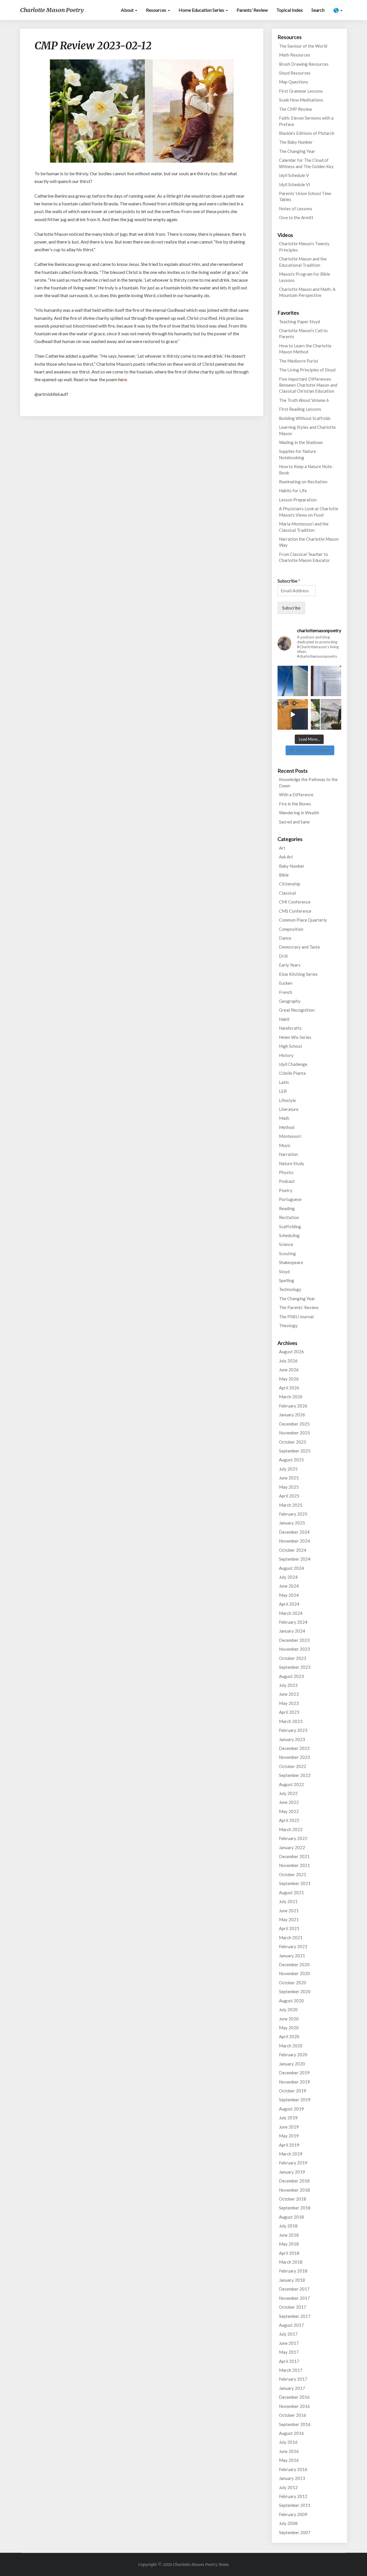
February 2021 (293, 1946)
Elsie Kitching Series (298, 974)
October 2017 (293, 2307)
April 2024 (289, 1604)
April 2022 (289, 1820)
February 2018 (293, 2271)
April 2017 (289, 2361)
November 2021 (294, 1865)
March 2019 (291, 2154)
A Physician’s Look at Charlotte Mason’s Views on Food (309, 512)
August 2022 (291, 1784)
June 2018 (289, 2235)
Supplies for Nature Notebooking (297, 454)
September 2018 (295, 2208)
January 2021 (292, 1956)
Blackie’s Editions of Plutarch (307, 133)
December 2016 (294, 2397)
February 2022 (293, 1838)
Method (287, 1127)
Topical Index (290, 10)
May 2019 (289, 2136)
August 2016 (291, 2433)
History (286, 1055)
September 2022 (295, 1775)
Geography (290, 1001)
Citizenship (290, 884)
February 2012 (293, 2496)
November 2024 (294, 1541)
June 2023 (289, 1694)
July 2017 (288, 2334)
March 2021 (291, 1938)
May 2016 (289, 2460)
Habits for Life (293, 490)
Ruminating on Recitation (303, 482)
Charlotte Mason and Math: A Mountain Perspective (307, 292)
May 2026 (289, 1379)
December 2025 (294, 1424)
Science (286, 1244)
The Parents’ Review (299, 1307)
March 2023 (291, 1721)
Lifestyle (287, 1100)
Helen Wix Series (295, 1037)
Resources (157, 10)
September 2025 (295, 1451)
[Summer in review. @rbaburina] (293, 714)
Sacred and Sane (294, 822)
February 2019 (293, 2163)
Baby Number (292, 866)
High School (290, 1046)
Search (318, 10)
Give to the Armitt (296, 217)
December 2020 (294, 1964)
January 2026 (292, 1415)
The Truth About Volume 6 (304, 400)
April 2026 (289, 1388)
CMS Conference (295, 911)
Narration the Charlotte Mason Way (309, 542)
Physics (286, 1172)
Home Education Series (202, 10)
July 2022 (288, 1793)
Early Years (290, 965)
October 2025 (293, 1442)
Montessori (290, 1136)
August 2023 (291, 1676)
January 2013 (292, 2478)
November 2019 (294, 2082)
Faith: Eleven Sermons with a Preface (306, 121)
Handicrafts (290, 1028)
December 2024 (294, 1532)
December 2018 (294, 2181)
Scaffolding (290, 1226)
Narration (288, 1154)
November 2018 (294, 2190)
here (122, 379)
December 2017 (294, 2289)
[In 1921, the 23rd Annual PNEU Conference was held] (326, 714)
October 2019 (293, 2091)
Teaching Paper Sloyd (299, 322)
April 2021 (289, 1928)
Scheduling (289, 1235)
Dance (285, 938)
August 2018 (291, 2217)
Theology (288, 1325)
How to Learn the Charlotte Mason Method (305, 349)
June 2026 (289, 1370)
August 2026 (291, 1352)
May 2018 (289, 2244)
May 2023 (289, 1703)
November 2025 (294, 1433)
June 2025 (289, 1478)
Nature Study (292, 1163)
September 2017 (295, 2316)
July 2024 (288, 1577)
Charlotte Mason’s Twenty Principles (304, 247)
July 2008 (288, 2523)
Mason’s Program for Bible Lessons (304, 277)
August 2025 (291, 1460)
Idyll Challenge (293, 1064)
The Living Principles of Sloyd (307, 370)
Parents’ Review (252, 10)
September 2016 (295, 2424)
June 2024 (289, 1586)
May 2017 (289, 2352)
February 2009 (293, 2514)
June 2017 (289, 2343)
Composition (291, 929)
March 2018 (291, 2262)
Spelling (287, 1280)
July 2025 (288, 1469)
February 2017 (293, 2379)
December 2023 (294, 1640)
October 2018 (293, 2199)
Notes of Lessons (296, 209)
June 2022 (289, 1802)
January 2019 (292, 2172)
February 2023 (293, 1730)
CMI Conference (295, 902)
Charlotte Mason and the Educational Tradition (303, 262)
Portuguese (290, 1199)
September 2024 (295, 1559)
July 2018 (288, 2226)
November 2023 (294, 1649)
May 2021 (289, 1919)
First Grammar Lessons (301, 91)
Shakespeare (291, 1262)
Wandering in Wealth (299, 813)
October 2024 (293, 1550)
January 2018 (292, 2280)
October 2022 (293, 1766)
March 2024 (291, 1613)
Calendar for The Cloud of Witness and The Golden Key (306, 163)
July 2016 (288, 2442)
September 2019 (295, 2100)
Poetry (286, 1190)
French (286, 992)
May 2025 (289, 1487)
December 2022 (294, 1748)
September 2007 (295, 2532)
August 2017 (291, 2325)
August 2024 (291, 1568)
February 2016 (293, 2469)
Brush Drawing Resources (304, 64)
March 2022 (291, 1829)
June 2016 (289, 2451)
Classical (287, 893)
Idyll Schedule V (294, 175)
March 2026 (291, 1397)
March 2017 (291, 2370)
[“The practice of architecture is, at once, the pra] (293, 681)
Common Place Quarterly (303, 920)
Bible (284, 875)
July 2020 (288, 2010)
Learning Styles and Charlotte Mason (307, 430)
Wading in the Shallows (301, 442)
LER (283, 1091)
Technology (290, 1289)
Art (282, 848)
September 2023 (295, 1667)
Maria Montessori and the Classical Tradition (304, 527)
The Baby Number (296, 142)
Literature (289, 1109)
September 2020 (295, 1991)
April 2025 (289, 1496)
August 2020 (291, 2001)
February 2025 (293, 1514)
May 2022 (289, 1811)
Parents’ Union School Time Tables (305, 196)
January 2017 (292, 2388)
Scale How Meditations (301, 100)
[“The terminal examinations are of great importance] (326, 681)
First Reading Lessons (300, 409)
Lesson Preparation (298, 500)
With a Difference (296, 795)
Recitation (289, 1217)
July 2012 (288, 2487)
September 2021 (295, 1883)
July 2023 (288, 1685)
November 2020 (294, 1973)
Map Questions (294, 82)
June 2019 (289, 2127)
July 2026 (288, 1361)
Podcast (287, 1181)
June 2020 (289, 2019)
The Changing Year (297, 151)
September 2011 (295, 2505)
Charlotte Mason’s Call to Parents (303, 333)
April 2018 (289, 2253)
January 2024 (292, 1631)
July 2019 (288, 2118)
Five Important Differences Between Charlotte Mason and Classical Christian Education (308, 385)
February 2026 (293, 1406)
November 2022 (294, 1757)
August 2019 (291, 2109)
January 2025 (292, 1523)
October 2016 (293, 2415)
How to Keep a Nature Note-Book (306, 469)
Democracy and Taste (299, 947)
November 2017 (294, 2298)
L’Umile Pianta (292, 1073)
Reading (287, 1208)
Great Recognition (297, 1010)
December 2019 (294, 2073)
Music (285, 1145)
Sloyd (284, 1272)
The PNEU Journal (296, 1317)
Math (284, 1118)
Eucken (286, 983)
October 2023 (293, 1658)
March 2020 (291, 2046)
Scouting (287, 1253)
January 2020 (292, 2064)
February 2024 (293, 1622)
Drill (283, 956)
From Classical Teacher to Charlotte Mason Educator (304, 557)
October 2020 (293, 1983)
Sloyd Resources (295, 73)
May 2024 (289, 1595)
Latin (284, 1082)
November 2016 (294, 2406)
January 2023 (292, 1739)
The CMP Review (295, 109)
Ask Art (286, 857)
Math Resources (295, 55)
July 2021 (288, 1901)
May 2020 (289, 2028)
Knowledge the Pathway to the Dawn (308, 782)
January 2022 (292, 1847)
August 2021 (291, 1892)
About (128, 10)
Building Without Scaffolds (305, 418)
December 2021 (294, 1856)
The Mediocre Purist (299, 361)
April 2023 (289, 1712)
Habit (284, 1019)
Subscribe (289, 581)
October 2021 (293, 1874)
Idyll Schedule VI (295, 184)
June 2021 (289, 1911)
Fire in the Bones (295, 804)
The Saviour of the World (303, 46)
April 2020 (289, 2036)
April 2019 (289, 2145)
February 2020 (293, 2055)
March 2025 (291, 1505)
